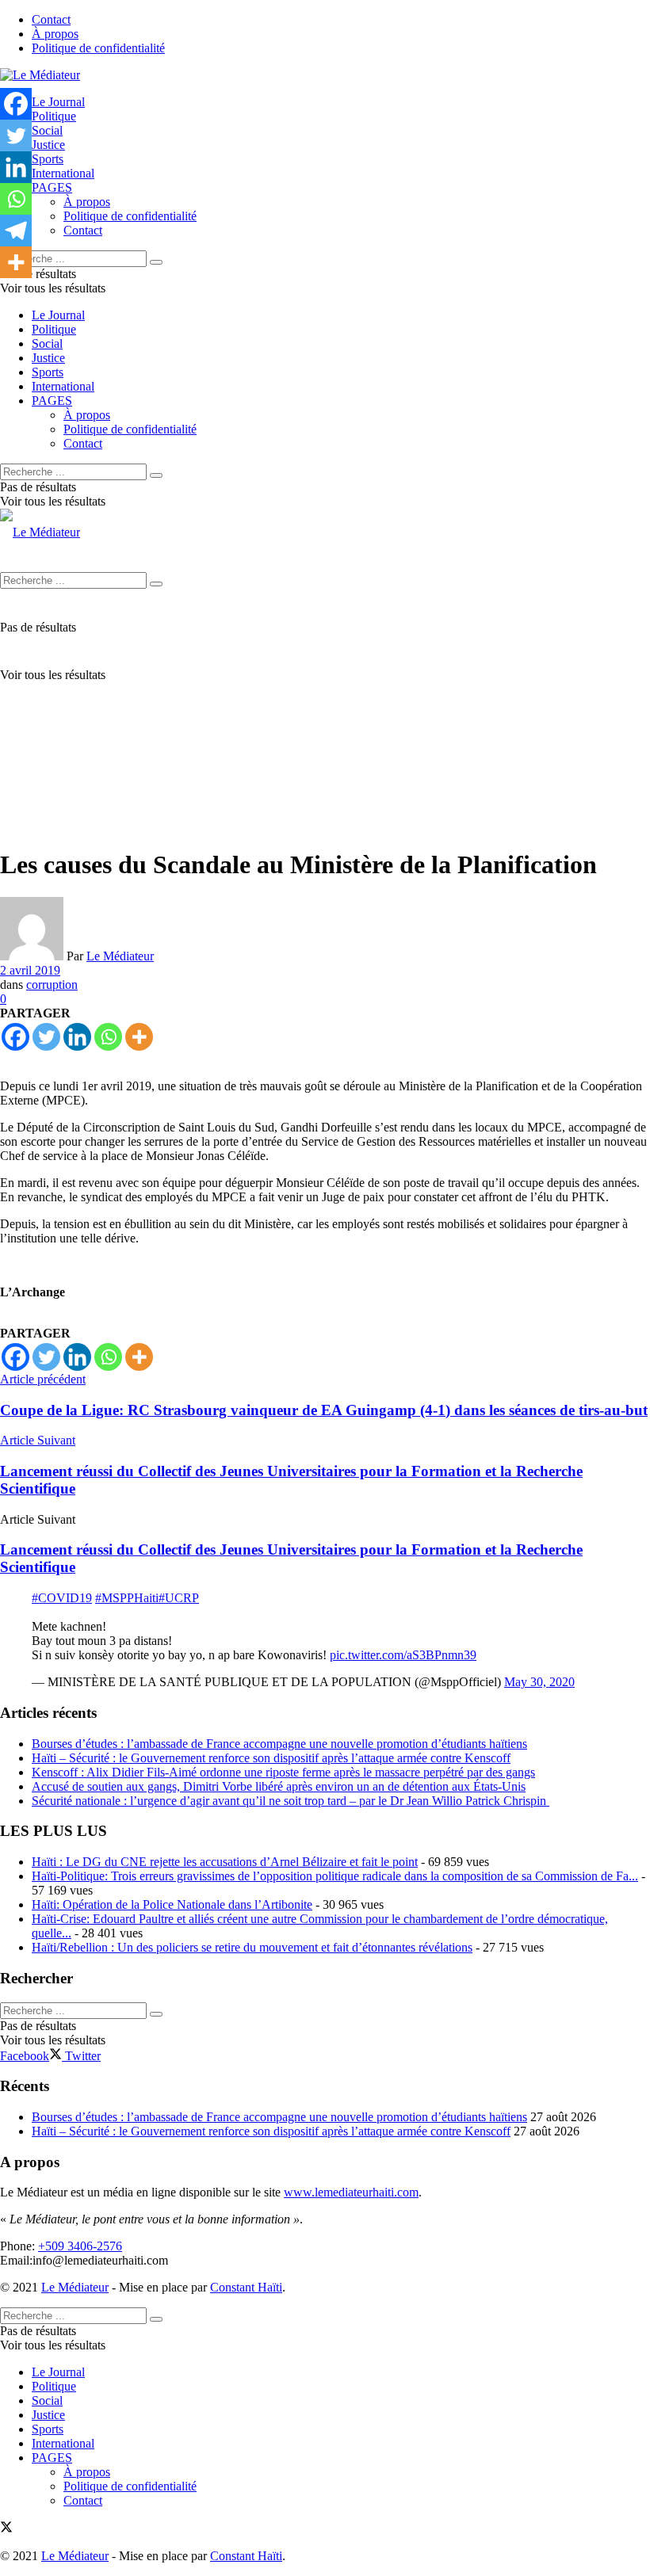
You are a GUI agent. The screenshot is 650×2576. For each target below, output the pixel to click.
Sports (48, 159)
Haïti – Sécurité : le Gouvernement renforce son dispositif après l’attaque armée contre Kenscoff (271, 1758)
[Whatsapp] (108, 1037)
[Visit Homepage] (40, 75)
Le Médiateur (120, 956)
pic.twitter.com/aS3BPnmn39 (403, 1655)
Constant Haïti (246, 2287)
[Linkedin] (77, 1037)
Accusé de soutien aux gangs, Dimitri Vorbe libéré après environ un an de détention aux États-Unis (279, 1786)
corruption (52, 985)
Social (47, 130)
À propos (55, 34)
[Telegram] (16, 231)
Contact (51, 19)
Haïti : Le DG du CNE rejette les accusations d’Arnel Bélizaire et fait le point (225, 1862)
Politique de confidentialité (98, 48)
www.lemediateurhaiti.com (351, 2192)
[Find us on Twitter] (6, 2529)
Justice (48, 145)
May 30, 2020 (539, 1682)
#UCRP (179, 1598)
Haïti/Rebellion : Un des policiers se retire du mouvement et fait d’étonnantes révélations (252, 1947)
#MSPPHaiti (127, 1598)
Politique (54, 116)
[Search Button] (156, 262)
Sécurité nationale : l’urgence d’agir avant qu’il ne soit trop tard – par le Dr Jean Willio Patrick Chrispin (291, 1801)
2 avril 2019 (30, 970)
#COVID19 (62, 1598)
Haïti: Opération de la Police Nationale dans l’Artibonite (172, 1904)
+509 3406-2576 (80, 2246)
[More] (139, 1037)
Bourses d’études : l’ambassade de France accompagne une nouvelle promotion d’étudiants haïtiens (279, 1744)
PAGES (52, 187)
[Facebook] (15, 1037)
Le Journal (58, 102)
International (63, 173)
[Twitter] (46, 1037)
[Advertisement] (325, 723)
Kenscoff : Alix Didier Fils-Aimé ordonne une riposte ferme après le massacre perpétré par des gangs (283, 1772)
